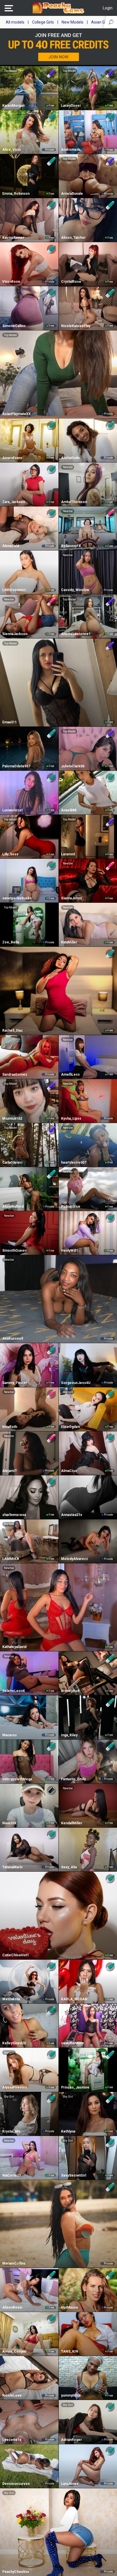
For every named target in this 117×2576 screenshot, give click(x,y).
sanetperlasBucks (17, 898)
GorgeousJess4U (76, 1383)
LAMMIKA (11, 1559)
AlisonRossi (12, 2307)
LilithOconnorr (14, 590)
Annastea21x (72, 1515)
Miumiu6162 (12, 1119)
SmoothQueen (14, 1251)
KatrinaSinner (13, 238)
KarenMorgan (13, 106)
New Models (73, 22)
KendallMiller (72, 1823)
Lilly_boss (10, 854)
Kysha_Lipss (71, 1119)
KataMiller (69, 942)
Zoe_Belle (11, 942)
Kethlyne (68, 2131)
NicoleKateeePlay (76, 326)
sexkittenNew (72, 2043)
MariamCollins (14, 2263)
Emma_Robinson (16, 194)
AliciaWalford (13, 1207)
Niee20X (9, 1823)
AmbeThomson (74, 502)
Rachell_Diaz (12, 1031)
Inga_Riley (69, 1735)
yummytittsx (71, 2395)
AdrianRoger (71, 2440)
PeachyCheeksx (16, 2572)
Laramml (68, 854)
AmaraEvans (12, 458)
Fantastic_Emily (73, 1779)
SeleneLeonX (14, 1691)
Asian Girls (101, 22)
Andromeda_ (72, 150)
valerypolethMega (17, 1779)
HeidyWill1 (70, 1251)
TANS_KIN (70, 2351)
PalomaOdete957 (16, 766)
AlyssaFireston (15, 2087)
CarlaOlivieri (12, 1163)
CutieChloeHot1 (16, 1955)
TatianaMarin (12, 1867)
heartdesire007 (74, 1163)
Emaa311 (10, 722)
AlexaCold (11, 546)
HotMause (70, 2307)
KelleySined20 (14, 2043)
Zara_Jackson (14, 502)
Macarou (9, 1735)
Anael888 (69, 810)
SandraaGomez (15, 1075)
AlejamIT (10, 1471)
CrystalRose (71, 282)
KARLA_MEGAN (74, 1999)
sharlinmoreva (14, 1515)
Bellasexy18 (71, 546)
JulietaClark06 (73, 766)
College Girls (43, 22)
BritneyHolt (70, 1691)
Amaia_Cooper (14, 2351)
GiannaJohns (72, 898)
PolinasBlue (71, 1207)
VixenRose (11, 282)
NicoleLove (12, 2395)
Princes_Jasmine (75, 2087)
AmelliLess (70, 1075)
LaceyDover (71, 106)
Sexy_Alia (69, 1867)
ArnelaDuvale (72, 194)
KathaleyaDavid (14, 1647)
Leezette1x (12, 2440)
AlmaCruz (69, 1471)
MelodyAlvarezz (75, 1559)
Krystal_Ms (11, 2131)
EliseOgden (70, 1427)
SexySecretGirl (74, 2175)
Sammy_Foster (15, 1383)
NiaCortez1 (12, 2175)
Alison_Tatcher (73, 238)
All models (15, 22)
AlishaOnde (70, 458)
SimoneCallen (14, 326)
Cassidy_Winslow (75, 590)
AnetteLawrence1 (76, 634)
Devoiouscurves (16, 2484)
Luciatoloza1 (13, 810)
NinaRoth (10, 1427)
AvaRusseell (13, 1339)
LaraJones (70, 2484)
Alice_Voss (12, 150)
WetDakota (11, 1999)
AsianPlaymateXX (16, 414)
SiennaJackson (15, 634)
